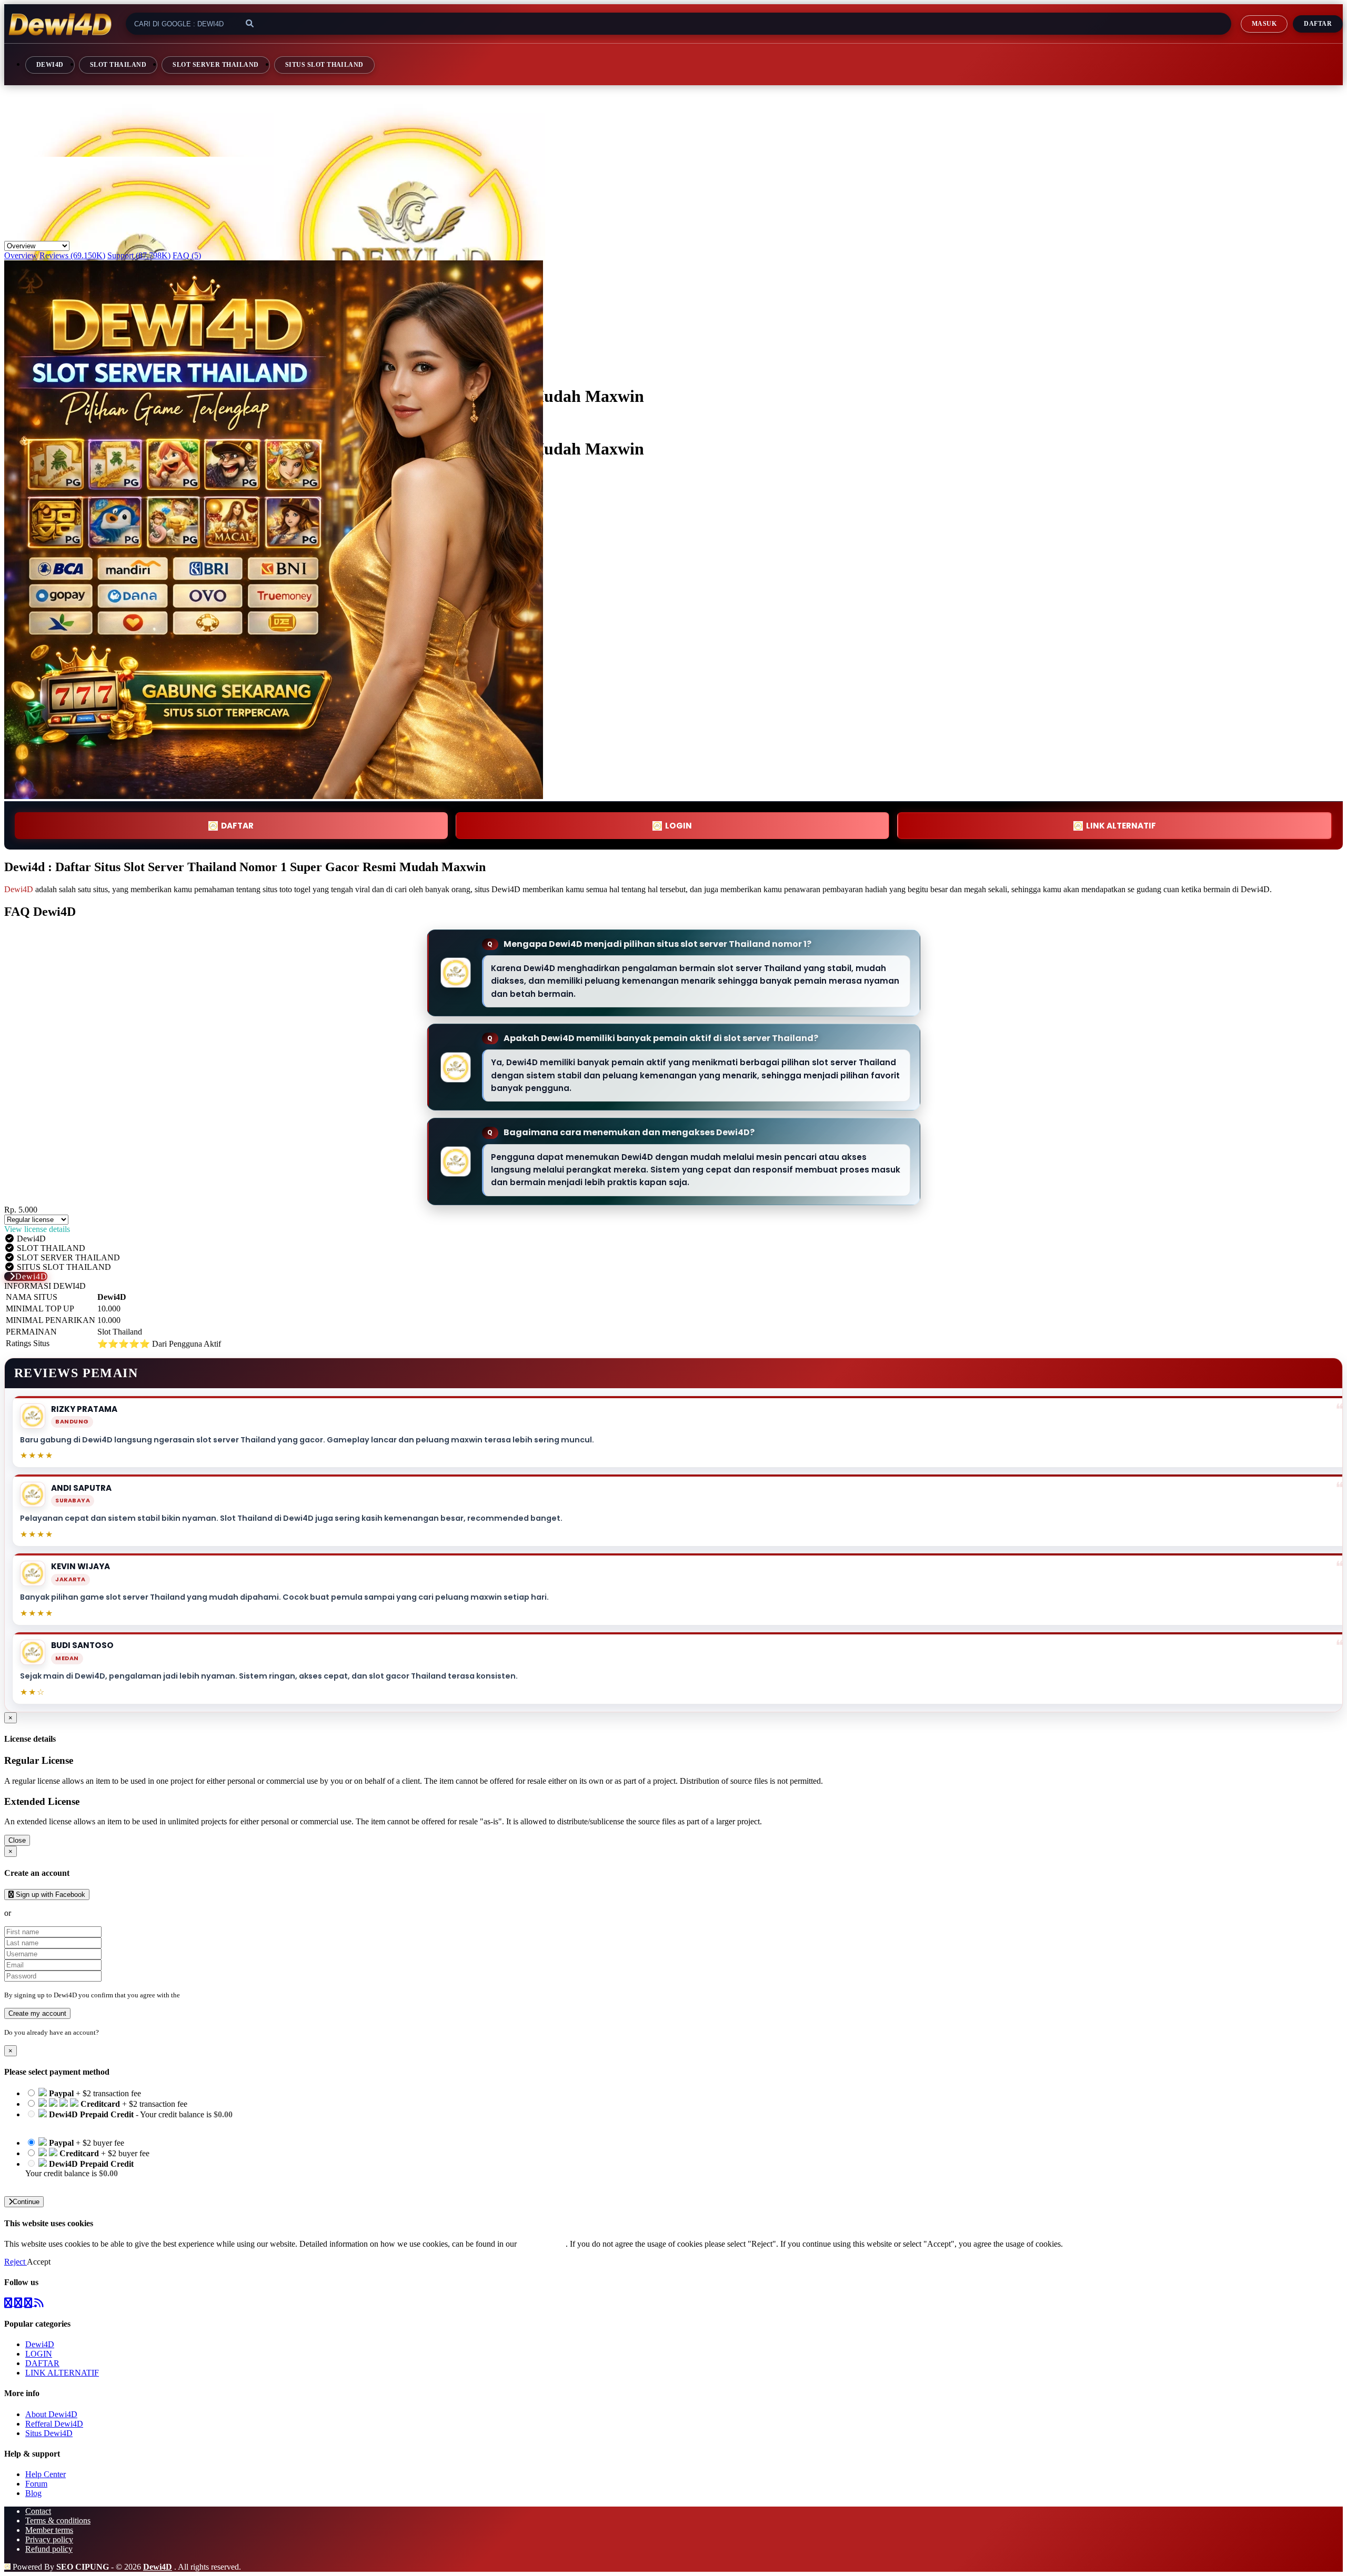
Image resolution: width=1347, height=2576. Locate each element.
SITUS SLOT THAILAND (324, 65)
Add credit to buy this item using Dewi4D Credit (106, 2124)
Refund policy (49, 2549)
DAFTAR (237, 826)
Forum (36, 2484)
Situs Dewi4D (49, 2433)
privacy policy (542, 2244)
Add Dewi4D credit (58, 2183)
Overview (21, 255)
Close (17, 1840)
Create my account (37, 2013)
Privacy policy (49, 2539)
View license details (37, 1229)
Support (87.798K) (139, 255)
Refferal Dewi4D (54, 2424)
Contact (38, 2511)
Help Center (46, 2474)
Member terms (49, 2530)
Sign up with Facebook (49, 1895)
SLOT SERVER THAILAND (216, 65)
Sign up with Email (45, 1913)
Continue (26, 2202)
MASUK (1264, 24)
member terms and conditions (223, 1995)
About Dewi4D (51, 2414)
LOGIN (39, 2354)
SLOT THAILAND (118, 65)
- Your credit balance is (129, 2119)
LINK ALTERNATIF (1121, 826)
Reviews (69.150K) (72, 255)
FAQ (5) (187, 255)
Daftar (1318, 24)
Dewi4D (50, 65)
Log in (110, 2032)
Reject (16, 2262)
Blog (33, 2493)
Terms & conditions (58, 2521)
